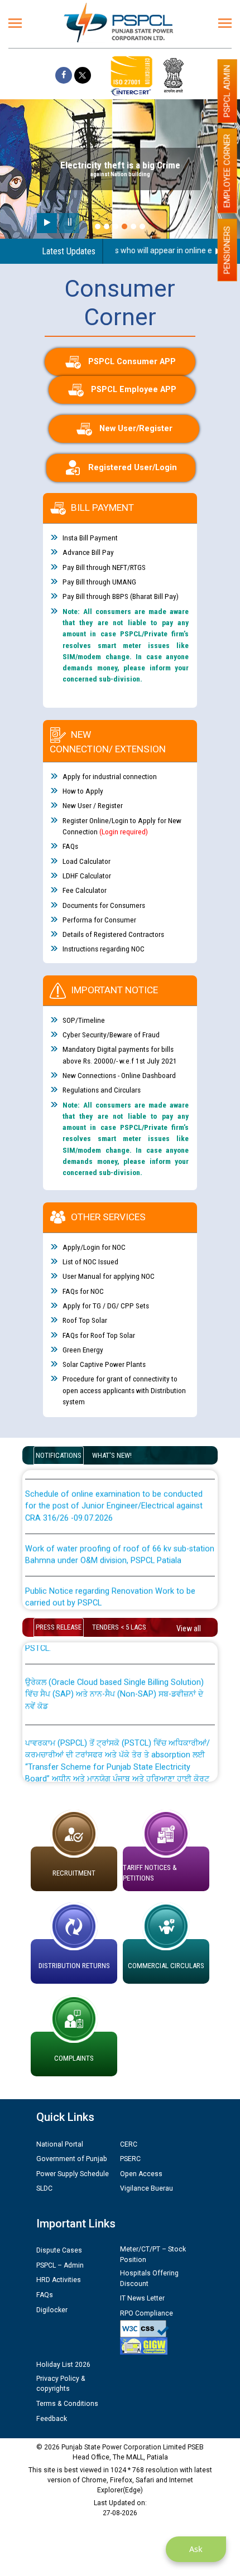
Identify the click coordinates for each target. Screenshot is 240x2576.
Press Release (59, 1627)
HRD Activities (59, 2280)
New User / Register (93, 805)
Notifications (59, 1455)
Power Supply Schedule (73, 2174)
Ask (196, 2549)
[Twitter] (83, 75)
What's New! (112, 1455)
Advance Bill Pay (88, 552)
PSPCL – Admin (60, 2265)
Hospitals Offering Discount (149, 2278)
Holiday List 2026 (63, 2365)
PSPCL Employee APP (134, 390)
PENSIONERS (227, 250)
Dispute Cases (59, 2250)
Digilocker (52, 2310)
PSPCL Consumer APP (132, 362)
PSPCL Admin (227, 91)
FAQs (70, 846)
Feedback (52, 2419)
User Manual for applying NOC (109, 1276)
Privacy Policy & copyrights (61, 2384)
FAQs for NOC (83, 1291)
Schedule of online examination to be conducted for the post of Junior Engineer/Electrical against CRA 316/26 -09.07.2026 (114, 1494)
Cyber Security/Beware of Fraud (111, 1035)
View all (189, 1628)
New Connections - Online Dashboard (119, 1075)
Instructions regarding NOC (104, 949)
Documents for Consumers (104, 905)
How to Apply (83, 791)
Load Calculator (87, 861)
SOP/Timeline (84, 1020)
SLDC (44, 2188)
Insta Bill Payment (90, 538)
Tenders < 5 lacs (119, 1627)
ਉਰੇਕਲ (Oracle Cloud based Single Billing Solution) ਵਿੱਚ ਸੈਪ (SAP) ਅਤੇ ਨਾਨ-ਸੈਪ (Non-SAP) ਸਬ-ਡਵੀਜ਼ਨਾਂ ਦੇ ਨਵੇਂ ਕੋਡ (114, 1681)
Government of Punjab (72, 2159)
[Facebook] (64, 75)
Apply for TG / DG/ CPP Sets (106, 1306)
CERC (129, 2144)
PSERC (130, 2159)
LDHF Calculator (87, 876)
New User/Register (136, 429)
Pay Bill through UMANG (99, 582)
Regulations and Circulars (102, 1090)
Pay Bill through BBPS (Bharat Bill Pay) (121, 596)
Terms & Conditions (67, 2404)
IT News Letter (142, 2298)
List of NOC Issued (90, 1262)
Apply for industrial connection (110, 776)
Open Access (141, 2174)
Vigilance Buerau (147, 2188)
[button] (98, 226)
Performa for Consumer (99, 920)
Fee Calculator (85, 890)
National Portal (60, 2144)
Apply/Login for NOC (94, 1247)
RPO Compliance (147, 2313)
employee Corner (227, 171)
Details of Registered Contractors (113, 934)
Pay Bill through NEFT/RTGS (104, 567)
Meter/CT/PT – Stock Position (153, 2254)
